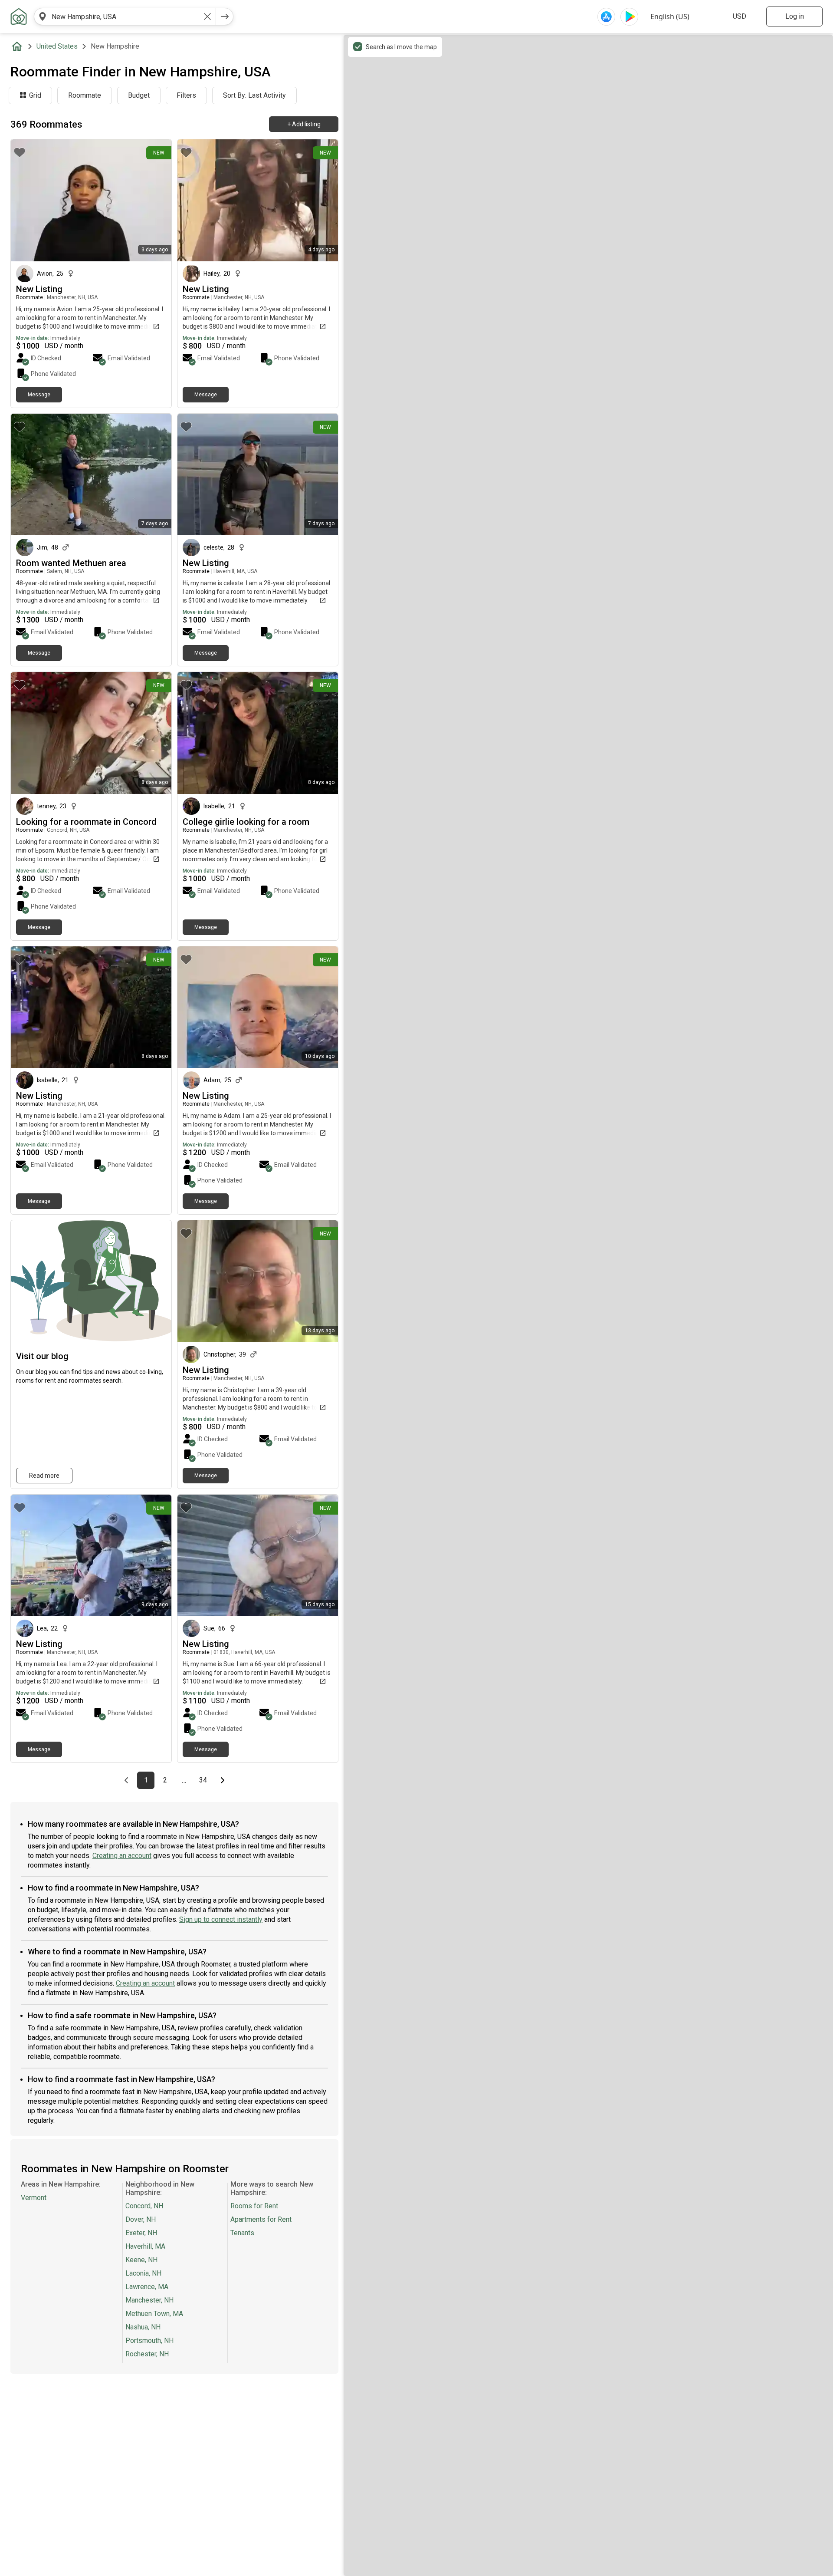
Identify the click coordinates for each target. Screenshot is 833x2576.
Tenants (242, 2233)
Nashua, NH (143, 2327)
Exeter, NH (141, 2233)
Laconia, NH (143, 2273)
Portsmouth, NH (149, 2340)
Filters (186, 95)
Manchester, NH (149, 2300)
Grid (35, 95)
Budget (139, 95)
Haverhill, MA (145, 2246)
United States (57, 46)
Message (39, 395)
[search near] (43, 16)
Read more (44, 1476)
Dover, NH (141, 2219)
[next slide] (155, 200)
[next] (225, 16)
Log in (795, 16)
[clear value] (207, 16)
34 (205, 1780)
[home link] (19, 16)
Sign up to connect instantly (221, 1919)
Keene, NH (141, 2260)
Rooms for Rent (254, 2206)
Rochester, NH (147, 2354)
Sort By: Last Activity (254, 95)
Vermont (34, 2198)
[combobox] (125, 16)
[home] (19, 46)
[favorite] (20, 152)
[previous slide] (27, 200)
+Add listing (304, 124)
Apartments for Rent (261, 2219)
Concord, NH (144, 2206)
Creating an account (122, 1856)
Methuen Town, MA (154, 2314)
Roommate (85, 95)
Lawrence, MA (147, 2287)
